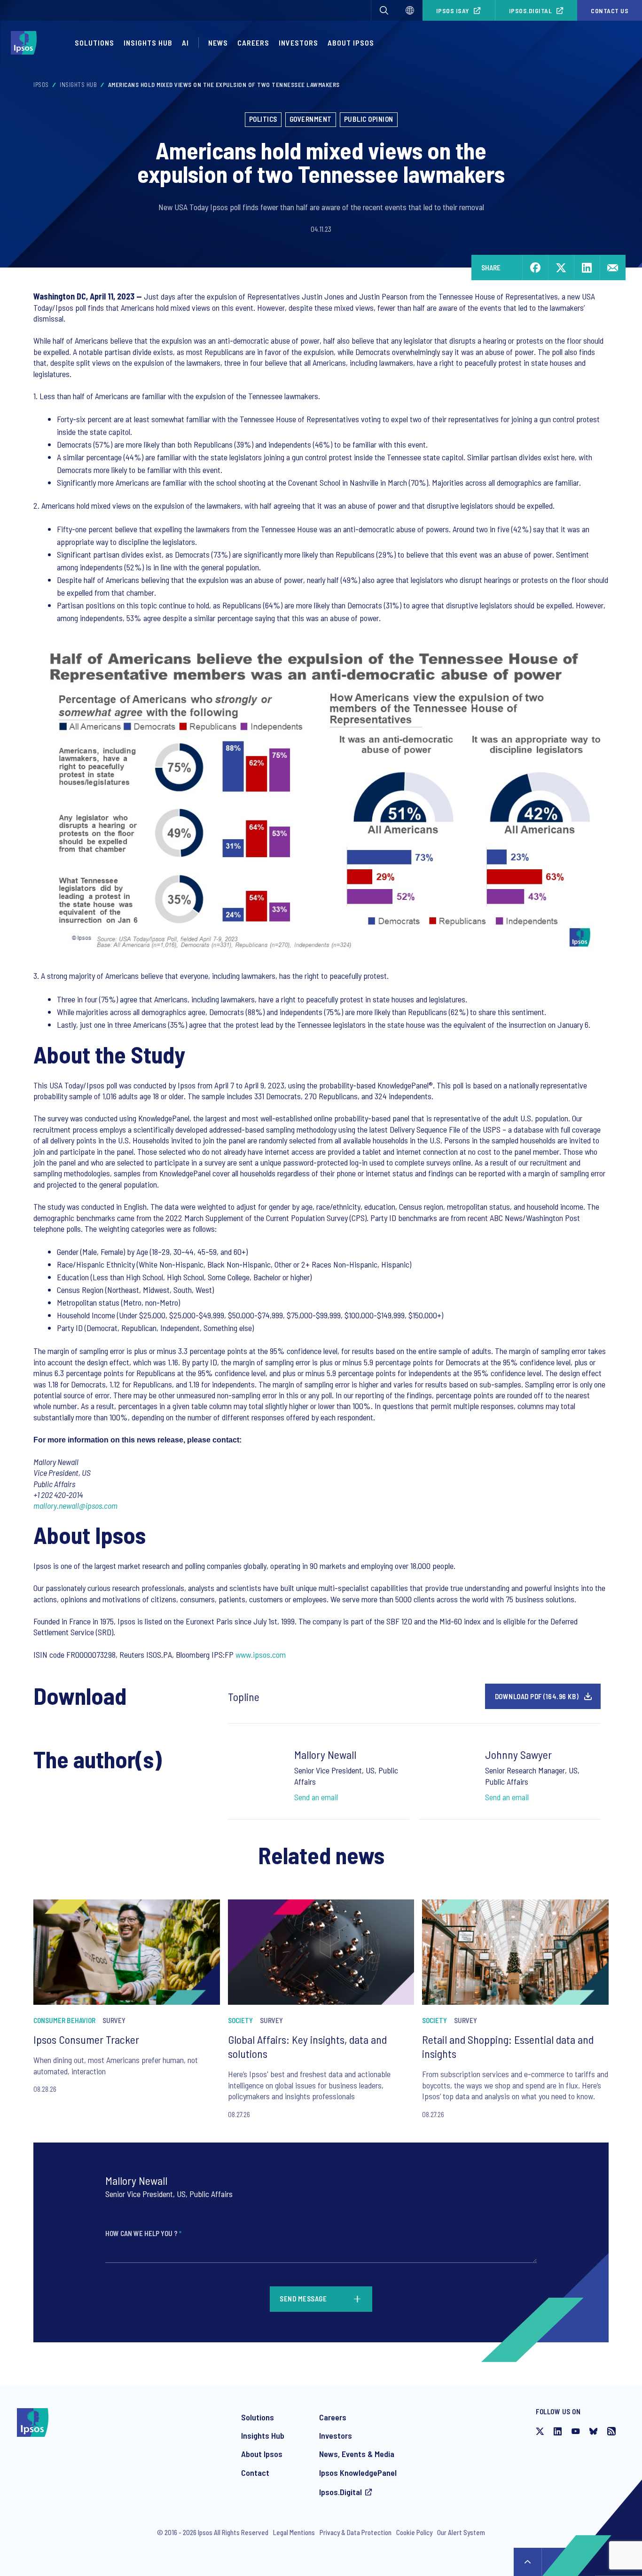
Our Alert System (461, 2532)
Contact (255, 2473)
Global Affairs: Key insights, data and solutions (307, 2046)
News (218, 43)
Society (240, 2020)
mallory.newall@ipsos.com (75, 1505)
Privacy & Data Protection (356, 2532)
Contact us (610, 11)
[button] (384, 10)
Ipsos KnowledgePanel (358, 2473)
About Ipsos (351, 43)
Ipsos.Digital (531, 11)
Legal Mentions (294, 2532)
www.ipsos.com (261, 1654)
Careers (253, 43)
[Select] (410, 10)
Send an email (316, 1797)
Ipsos (41, 85)
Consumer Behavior (64, 2020)
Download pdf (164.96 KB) (537, 1696)
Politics (263, 119)
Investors (298, 43)
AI (185, 43)
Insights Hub (148, 43)
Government (311, 119)
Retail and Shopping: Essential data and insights (508, 2046)
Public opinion (369, 119)
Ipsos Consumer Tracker (86, 2039)
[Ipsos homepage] (26, 43)
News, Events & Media (357, 2454)
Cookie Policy (414, 2532)
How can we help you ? (143, 2233)
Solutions (94, 43)
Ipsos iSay (453, 11)
